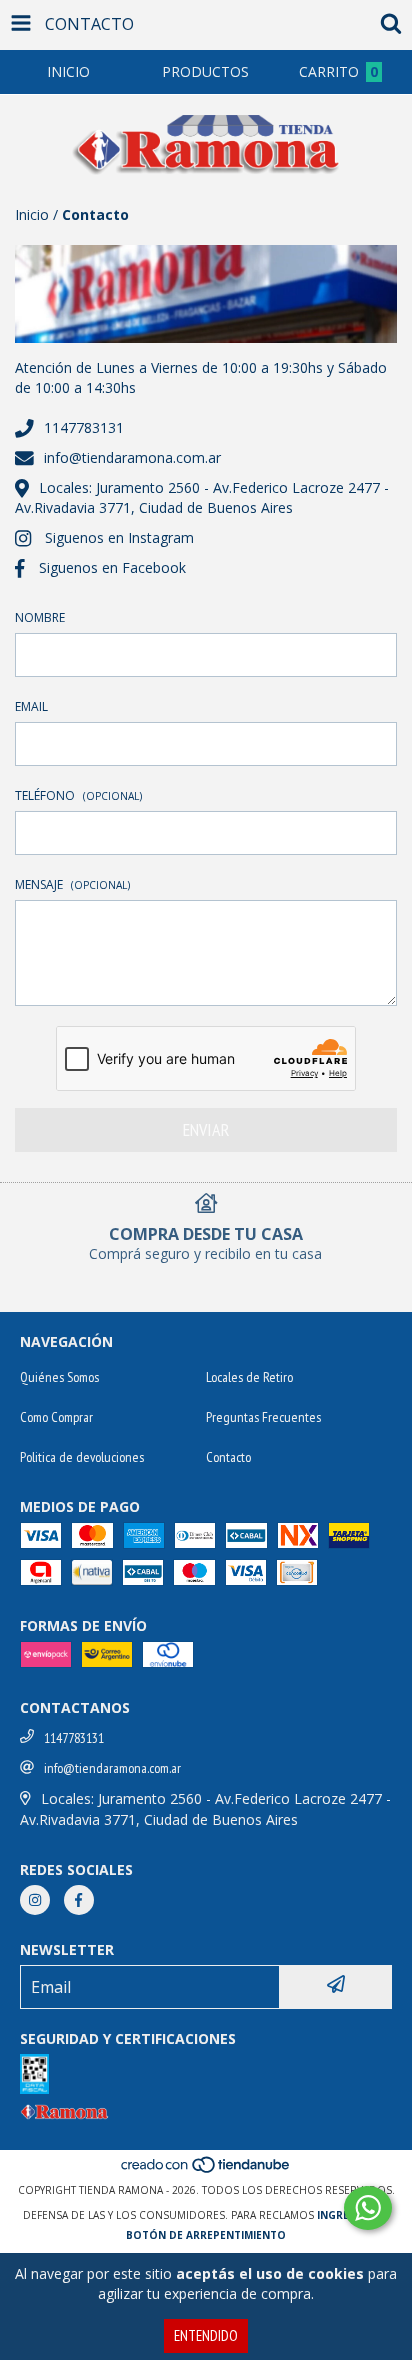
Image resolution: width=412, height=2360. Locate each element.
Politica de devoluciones (82, 1457)
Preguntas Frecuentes (263, 1417)
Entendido (206, 2335)
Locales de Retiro (249, 1377)
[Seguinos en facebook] (79, 1900)
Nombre (40, 617)
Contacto (228, 1457)
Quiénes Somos (59, 1377)
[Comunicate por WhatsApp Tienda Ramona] (368, 2208)
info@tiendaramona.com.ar (132, 457)
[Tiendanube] (206, 2170)
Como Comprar (56, 1417)
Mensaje (72, 884)
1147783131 (84, 427)
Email (31, 706)
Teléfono (78, 795)
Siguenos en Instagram (119, 537)
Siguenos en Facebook (112, 567)
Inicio (32, 214)
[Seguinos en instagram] (35, 1900)
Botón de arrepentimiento (206, 2235)
